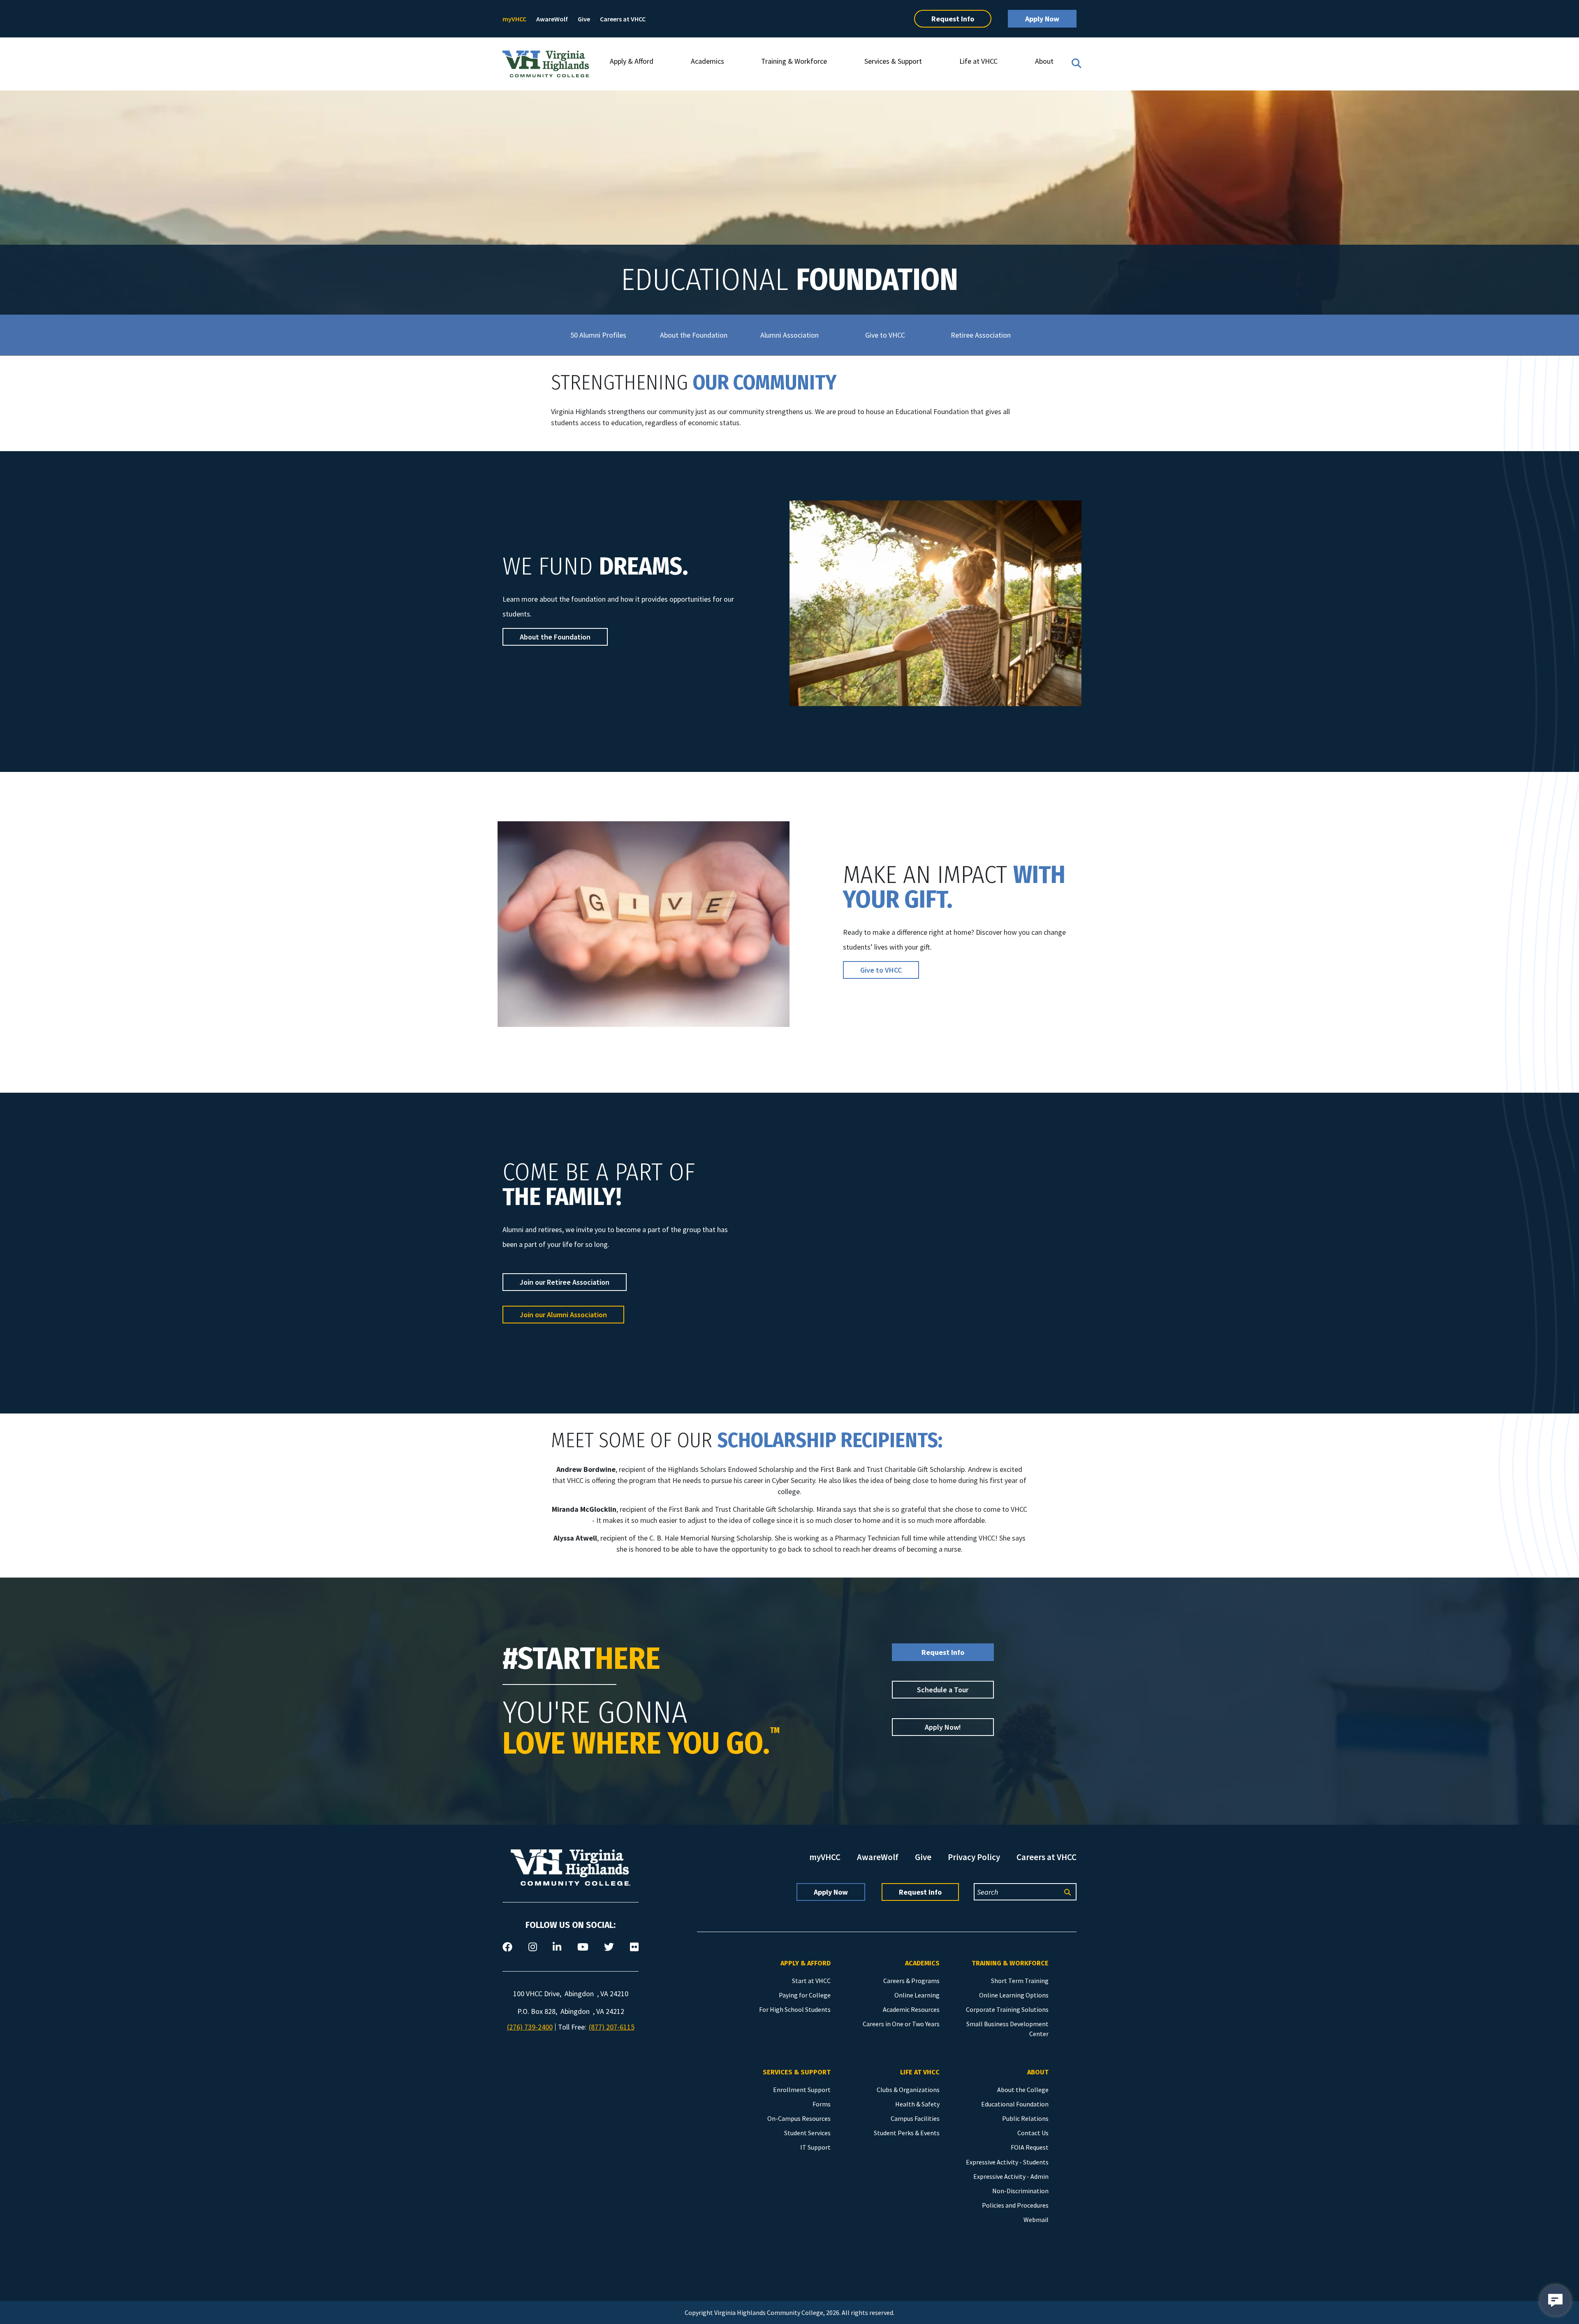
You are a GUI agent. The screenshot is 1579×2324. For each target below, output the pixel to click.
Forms (822, 2104)
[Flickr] (634, 1947)
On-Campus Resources (799, 2118)
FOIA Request (1030, 2147)
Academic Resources (911, 2009)
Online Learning (917, 1995)
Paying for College (805, 1995)
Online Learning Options (1014, 1995)
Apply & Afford (632, 61)
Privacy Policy (974, 1857)
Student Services (807, 2133)
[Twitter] (609, 1947)
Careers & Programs (911, 1981)
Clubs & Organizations (908, 2090)
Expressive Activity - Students (1007, 2162)
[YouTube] (583, 1947)
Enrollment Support (802, 2090)
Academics (707, 61)
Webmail (1036, 2220)
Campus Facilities (915, 2118)
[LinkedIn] (557, 1947)
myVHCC (514, 19)
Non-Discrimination (1020, 2191)
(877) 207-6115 (612, 2027)
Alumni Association (789, 335)
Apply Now (1042, 19)
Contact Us (1033, 2133)
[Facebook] (507, 1947)
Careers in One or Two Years (901, 2024)
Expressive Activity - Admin (1011, 2176)
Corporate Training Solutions (1007, 2009)
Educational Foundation (1015, 2104)
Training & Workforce (794, 61)
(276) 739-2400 (530, 2027)
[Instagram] (533, 1947)
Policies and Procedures (1015, 2205)
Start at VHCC (811, 1981)
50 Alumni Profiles (598, 335)
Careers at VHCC (623, 19)
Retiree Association (981, 335)
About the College (1023, 2090)
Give (584, 19)
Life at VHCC (978, 61)
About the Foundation (694, 335)
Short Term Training (1020, 1981)
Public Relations (1025, 2118)
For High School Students (795, 2009)
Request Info (953, 19)
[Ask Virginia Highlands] (1555, 2300)
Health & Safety (917, 2104)
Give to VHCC (885, 335)
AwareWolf (552, 19)
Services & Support (893, 61)
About (1044, 61)
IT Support (815, 2147)
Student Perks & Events (907, 2133)
